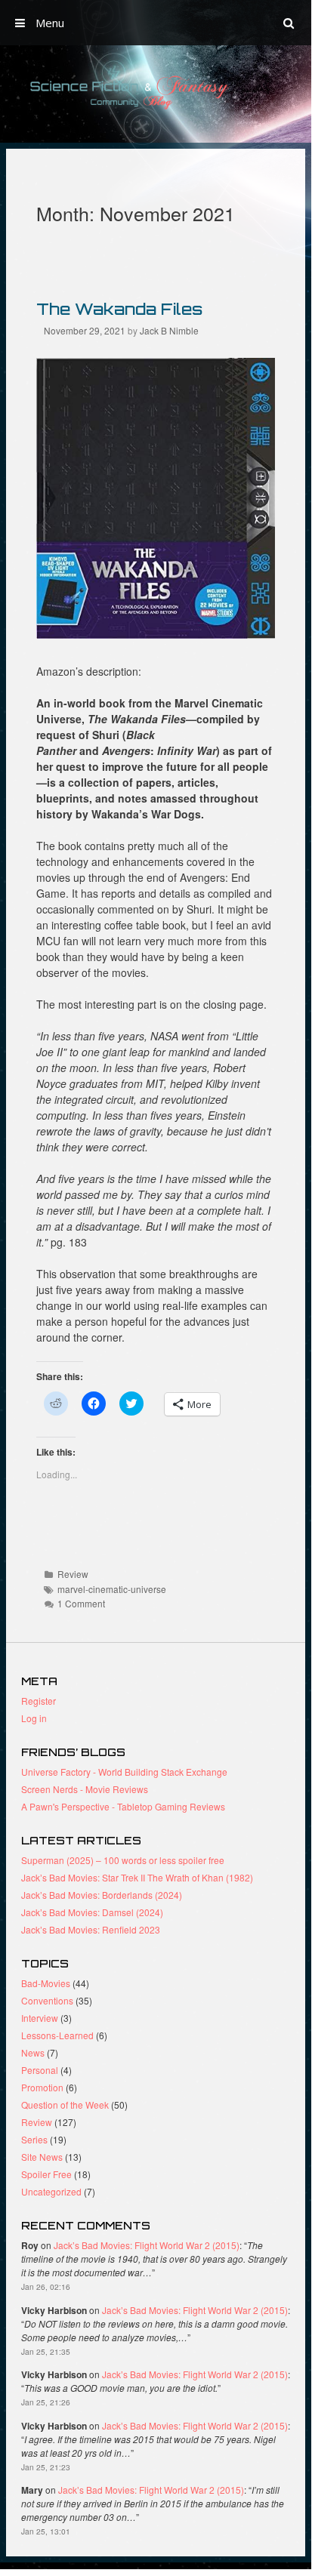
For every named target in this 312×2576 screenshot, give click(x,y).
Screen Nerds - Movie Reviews (85, 1789)
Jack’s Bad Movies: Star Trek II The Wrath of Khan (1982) (137, 1877)
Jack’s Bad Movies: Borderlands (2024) (102, 1895)
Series (34, 2139)
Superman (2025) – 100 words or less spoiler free (123, 1860)
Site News (42, 2157)
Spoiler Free (46, 2174)
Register (39, 1701)
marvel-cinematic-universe (112, 1589)
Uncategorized (51, 2191)
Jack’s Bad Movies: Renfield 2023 (91, 1929)
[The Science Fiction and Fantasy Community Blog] (156, 92)
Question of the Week (65, 2105)
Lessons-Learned (57, 2035)
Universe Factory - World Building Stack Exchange (124, 1772)
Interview (40, 2018)
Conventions (47, 2000)
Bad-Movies (46, 1983)
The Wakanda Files (119, 309)
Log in (34, 1718)
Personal (40, 2070)
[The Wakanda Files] (156, 634)
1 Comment (81, 1603)
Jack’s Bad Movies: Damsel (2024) (92, 1912)
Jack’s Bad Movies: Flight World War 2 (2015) (147, 2245)
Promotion (42, 2087)
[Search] (289, 23)
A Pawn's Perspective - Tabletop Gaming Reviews (123, 1806)
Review (73, 1574)
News (33, 2052)
